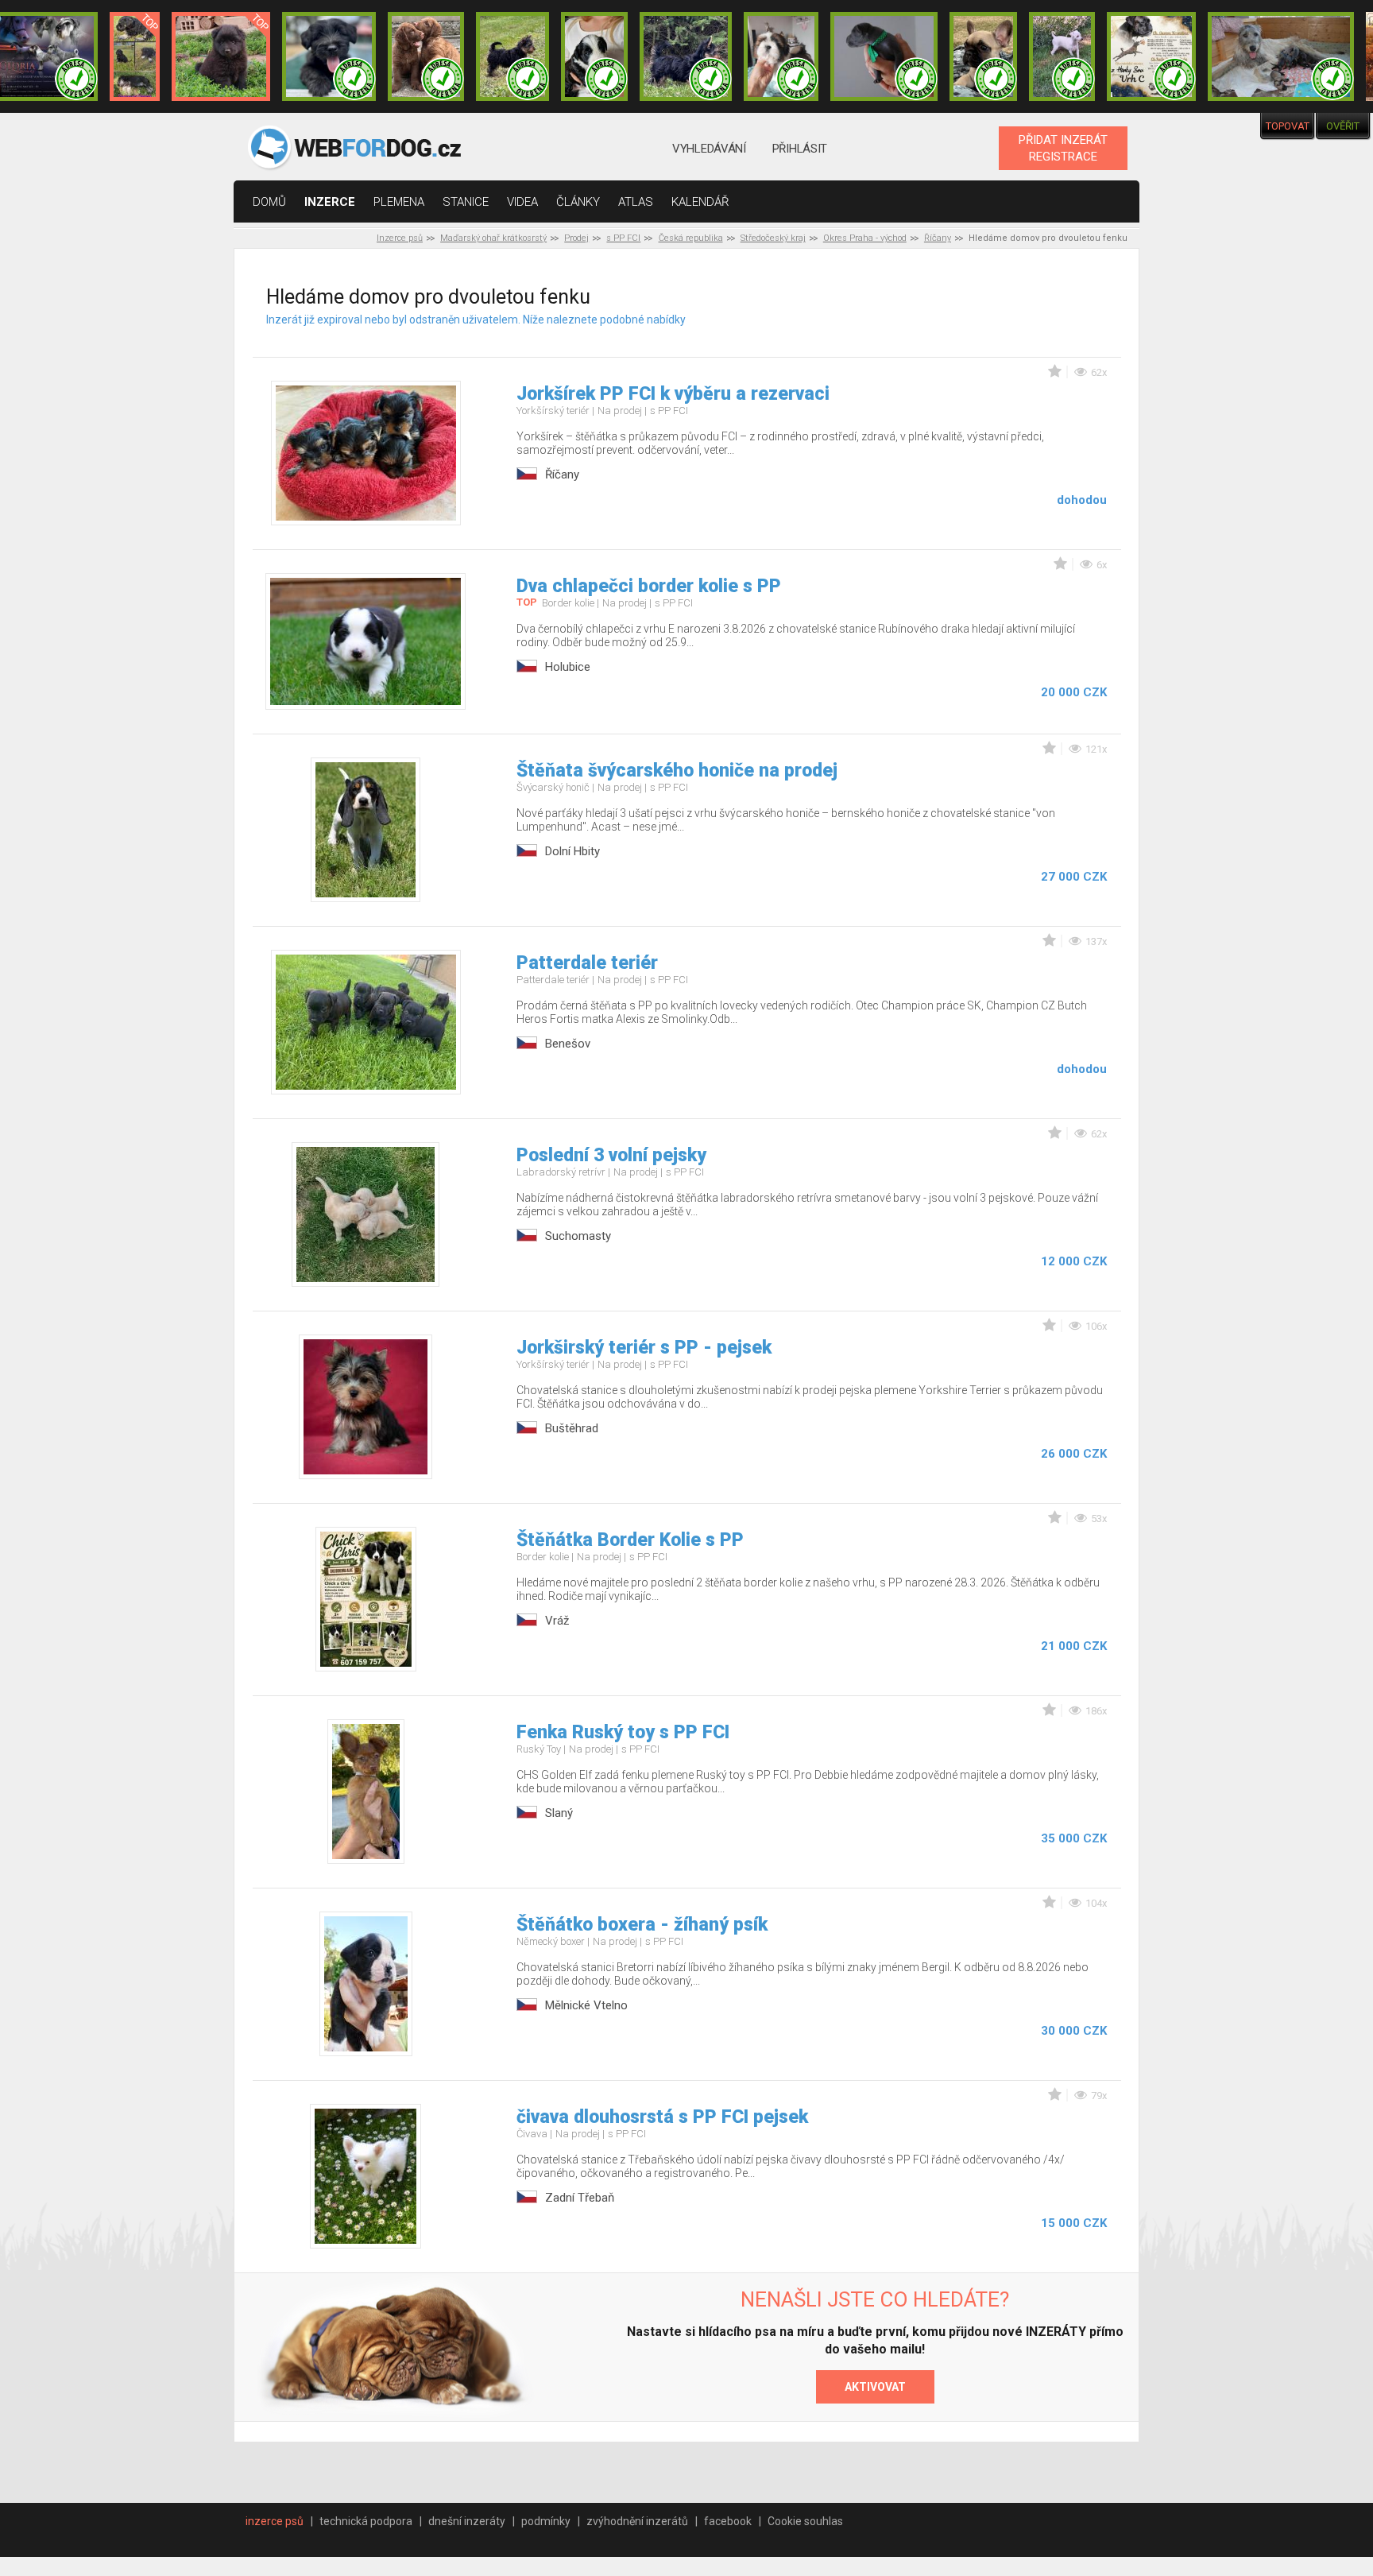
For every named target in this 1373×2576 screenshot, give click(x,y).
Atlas (636, 202)
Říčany (938, 238)
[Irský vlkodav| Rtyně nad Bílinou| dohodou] (1281, 56)
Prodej (576, 238)
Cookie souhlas (805, 2521)
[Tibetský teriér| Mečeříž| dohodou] (594, 56)
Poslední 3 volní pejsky (611, 1155)
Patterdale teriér (587, 963)
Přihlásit (800, 149)
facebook (728, 2521)
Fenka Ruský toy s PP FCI (623, 1732)
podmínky (546, 2521)
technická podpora (366, 2521)
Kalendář (700, 202)
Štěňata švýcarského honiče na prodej (677, 771)
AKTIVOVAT (875, 2387)
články (578, 202)
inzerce (330, 202)
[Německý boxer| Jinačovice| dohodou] (1151, 56)
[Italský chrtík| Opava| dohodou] (1062, 56)
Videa (522, 202)
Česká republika (691, 238)
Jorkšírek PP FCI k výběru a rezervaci (673, 394)
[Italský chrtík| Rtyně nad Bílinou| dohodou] (884, 56)
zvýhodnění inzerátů (637, 2521)
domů (269, 202)
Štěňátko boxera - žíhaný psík (642, 1925)
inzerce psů (275, 2521)
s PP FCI (623, 238)
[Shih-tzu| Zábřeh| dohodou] (781, 56)
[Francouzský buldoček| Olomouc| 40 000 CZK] (983, 56)
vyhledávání (709, 149)
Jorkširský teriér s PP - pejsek (644, 1348)
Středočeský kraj (773, 238)
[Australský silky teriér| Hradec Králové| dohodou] (512, 56)
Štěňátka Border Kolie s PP (630, 1540)
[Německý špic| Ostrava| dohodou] (221, 56)
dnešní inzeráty (467, 2521)
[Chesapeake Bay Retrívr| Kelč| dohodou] (426, 56)
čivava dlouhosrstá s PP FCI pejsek (662, 2117)
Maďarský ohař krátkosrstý (493, 238)
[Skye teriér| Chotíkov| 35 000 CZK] (329, 56)
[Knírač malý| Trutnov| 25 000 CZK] (135, 56)
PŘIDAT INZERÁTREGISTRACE (1063, 148)
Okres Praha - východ (865, 238)
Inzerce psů (400, 238)
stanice (466, 202)
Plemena (399, 202)
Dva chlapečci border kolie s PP (649, 586)
